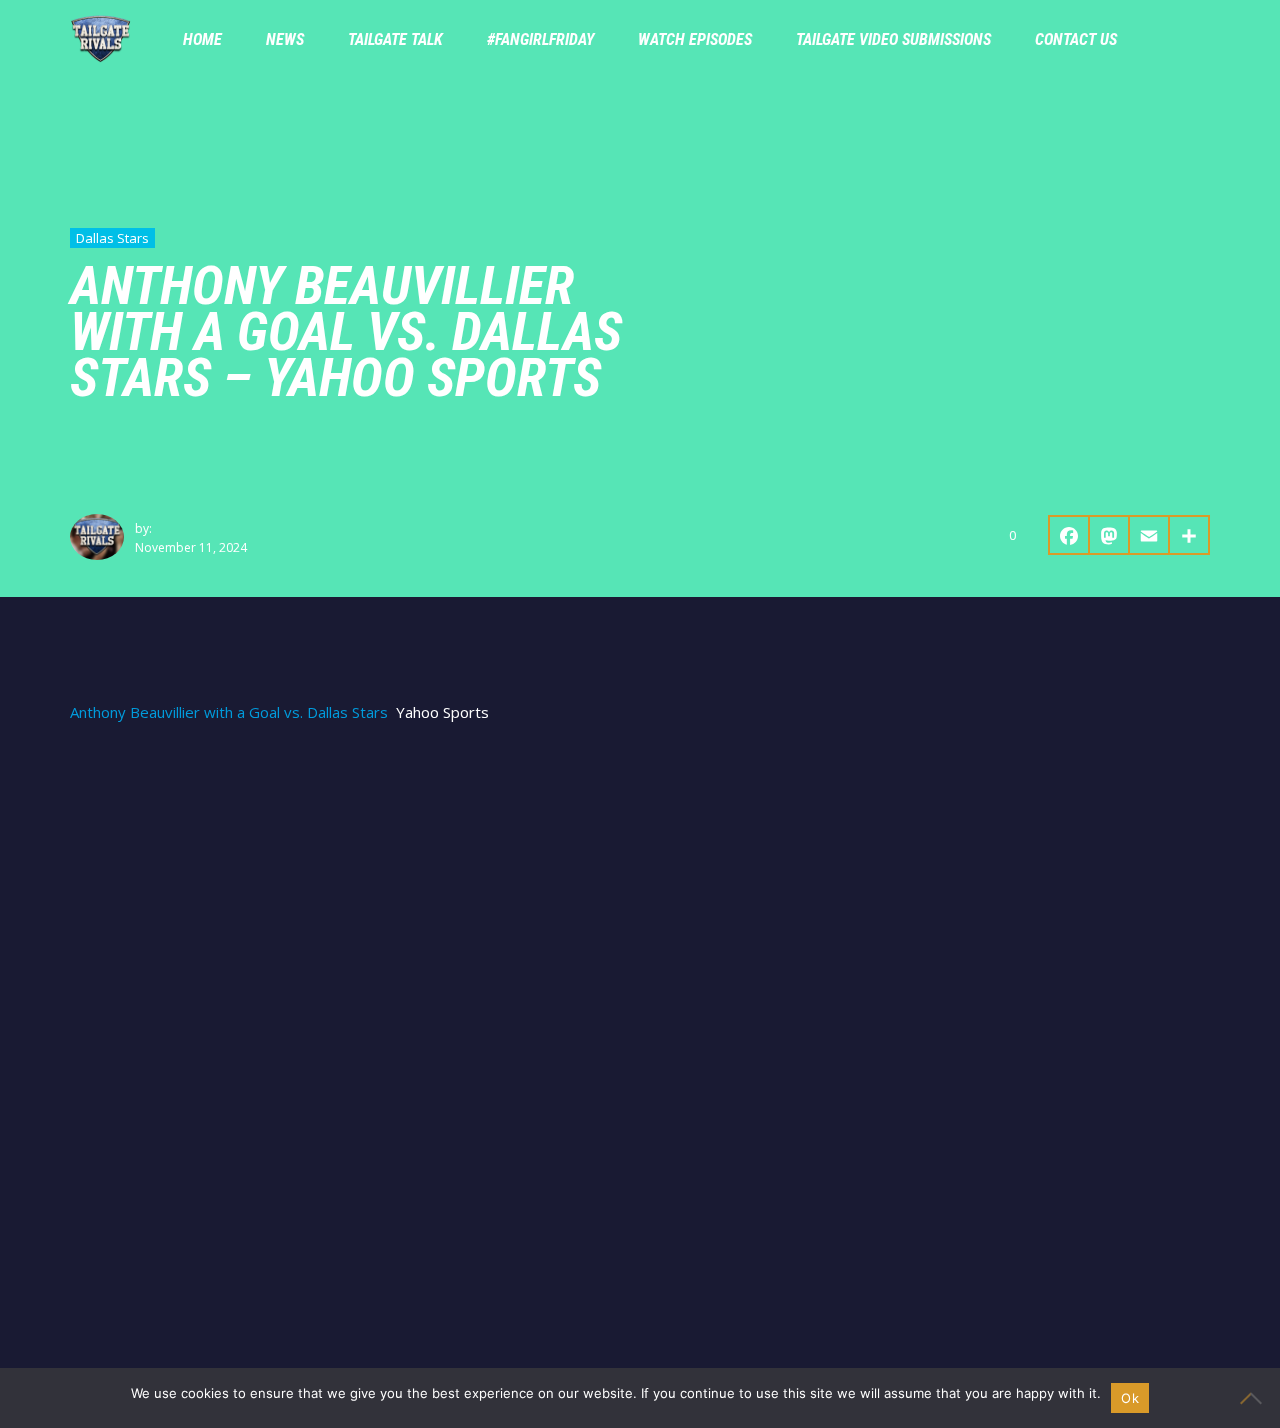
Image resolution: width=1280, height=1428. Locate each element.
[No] (1255, 1398)
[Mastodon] (1110, 535)
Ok (1130, 1398)
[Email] (1150, 535)
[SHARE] (1190, 535)
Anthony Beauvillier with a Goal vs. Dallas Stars (229, 712)
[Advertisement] (640, 892)
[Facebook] (1069, 535)
